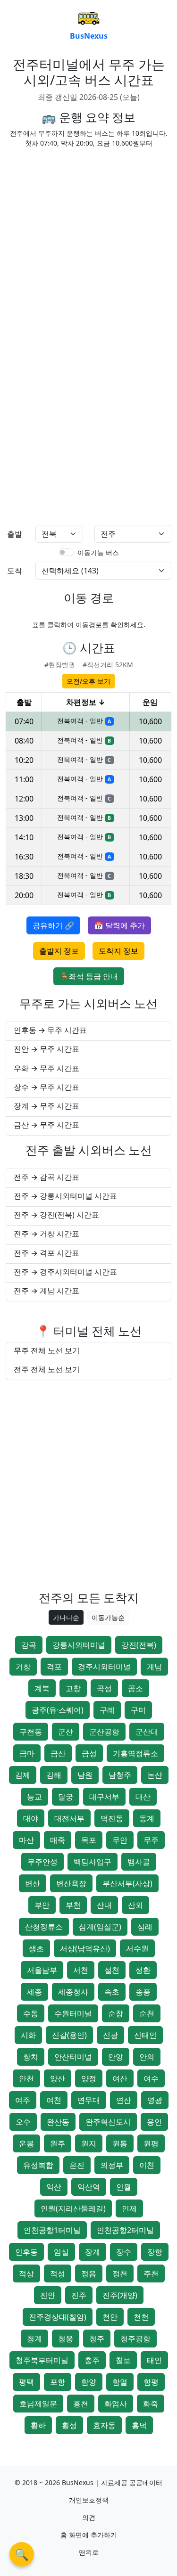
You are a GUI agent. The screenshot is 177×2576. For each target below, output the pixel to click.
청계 (34, 2339)
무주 (151, 1840)
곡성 (104, 1688)
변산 (33, 1883)
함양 (89, 2382)
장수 (124, 2252)
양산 (58, 2078)
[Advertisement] (88, 244)
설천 (112, 1970)
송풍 (143, 1992)
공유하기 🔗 (53, 925)
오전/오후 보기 (88, 681)
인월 (124, 2187)
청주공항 (135, 2339)
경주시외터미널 (104, 1667)
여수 (151, 2078)
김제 (23, 1775)
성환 (143, 1970)
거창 (23, 1667)
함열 (120, 2382)
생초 (36, 1948)
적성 (58, 2273)
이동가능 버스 (98, 552)
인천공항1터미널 (52, 2230)
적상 (26, 2273)
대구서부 (104, 1797)
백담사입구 (93, 1862)
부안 (42, 1905)
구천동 (31, 1732)
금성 (89, 1753)
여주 (23, 2100)
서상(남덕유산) (85, 1948)
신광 (110, 2035)
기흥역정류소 (135, 1753)
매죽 (58, 1840)
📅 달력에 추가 (119, 925)
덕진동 (112, 1818)
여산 (120, 2078)
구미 (138, 1710)
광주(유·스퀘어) (58, 1710)
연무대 (89, 2100)
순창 (116, 2013)
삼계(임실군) (100, 1927)
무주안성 (42, 1862)
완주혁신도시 (108, 2122)
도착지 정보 (118, 951)
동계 (147, 1818)
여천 (54, 2100)
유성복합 (38, 2165)
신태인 (145, 2035)
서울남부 (42, 1970)
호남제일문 (38, 2404)
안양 (116, 2057)
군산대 (147, 1732)
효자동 (104, 2425)
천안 (110, 2317)
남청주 (120, 1775)
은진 (77, 2165)
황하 (38, 2425)
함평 (151, 2382)
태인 (154, 2360)
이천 (147, 2165)
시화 (28, 2035)
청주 (97, 2339)
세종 (34, 1992)
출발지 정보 (59, 951)
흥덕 (139, 2425)
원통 (120, 2143)
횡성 (69, 2425)
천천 (141, 2317)
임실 (61, 2252)
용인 (154, 2122)
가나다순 (66, 1617)
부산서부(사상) (127, 1883)
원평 (151, 2143)
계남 (154, 1667)
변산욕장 (71, 1883)
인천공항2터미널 (125, 2230)
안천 (26, 2078)
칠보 (123, 2360)
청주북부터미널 (42, 2360)
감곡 (29, 1645)
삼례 (145, 1927)
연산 (124, 2100)
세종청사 (73, 1992)
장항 (155, 2252)
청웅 (66, 2339)
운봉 (26, 2143)
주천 (151, 2273)
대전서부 (69, 1818)
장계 (93, 2252)
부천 (73, 1905)
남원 (85, 1775)
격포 (54, 1667)
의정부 (112, 2165)
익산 (54, 2187)
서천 (81, 1970)
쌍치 (31, 2057)
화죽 (151, 2404)
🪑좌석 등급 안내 (89, 976)
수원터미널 (73, 2013)
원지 (89, 2143)
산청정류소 (44, 1927)
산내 (104, 1905)
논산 (155, 1775)
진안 (48, 2295)
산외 (135, 1905)
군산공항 (104, 1732)
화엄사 (116, 2404)
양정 (89, 2078)
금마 (27, 1753)
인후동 (26, 2252)
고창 (73, 1688)
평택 (26, 2382)
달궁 (66, 1797)
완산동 (58, 2122)
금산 (58, 1753)
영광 (155, 2100)
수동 (31, 2013)
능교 (34, 1797)
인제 (129, 2208)
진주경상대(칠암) (58, 2317)
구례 (107, 1710)
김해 (54, 1775)
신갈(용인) (69, 2035)
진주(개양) (120, 2295)
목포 (89, 1840)
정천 (120, 2273)
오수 (23, 2122)
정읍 (89, 2273)
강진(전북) (139, 1645)
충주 (92, 2360)
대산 (143, 1797)
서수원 (137, 1948)
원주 (58, 2143)
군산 (66, 1732)
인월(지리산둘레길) (73, 2208)
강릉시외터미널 (79, 1645)
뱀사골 (139, 1862)
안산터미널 (73, 2057)
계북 (42, 1688)
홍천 (81, 2404)
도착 (15, 571)
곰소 (135, 1688)
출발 (15, 534)
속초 (112, 1992)
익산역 (89, 2187)
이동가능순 (108, 1617)
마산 (26, 1840)
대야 (31, 1818)
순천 (147, 2013)
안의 (147, 2057)
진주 (79, 2295)
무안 (120, 1840)
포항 (58, 2382)
